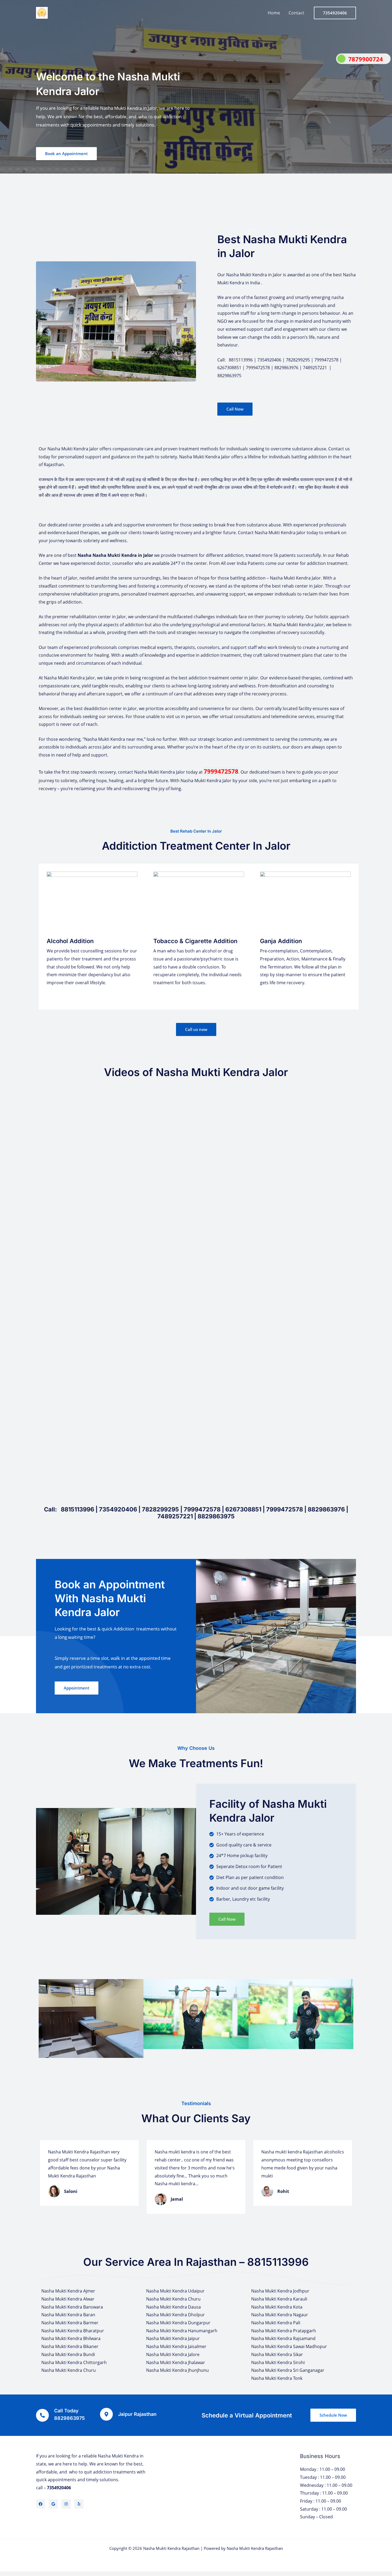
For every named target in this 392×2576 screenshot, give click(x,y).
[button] (44, 2018)
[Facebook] (41, 2504)
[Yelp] (79, 2504)
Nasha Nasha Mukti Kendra (107, 555)
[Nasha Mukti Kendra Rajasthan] (42, 12)
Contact (296, 13)
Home (274, 13)
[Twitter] (53, 2504)
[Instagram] (66, 2504)
